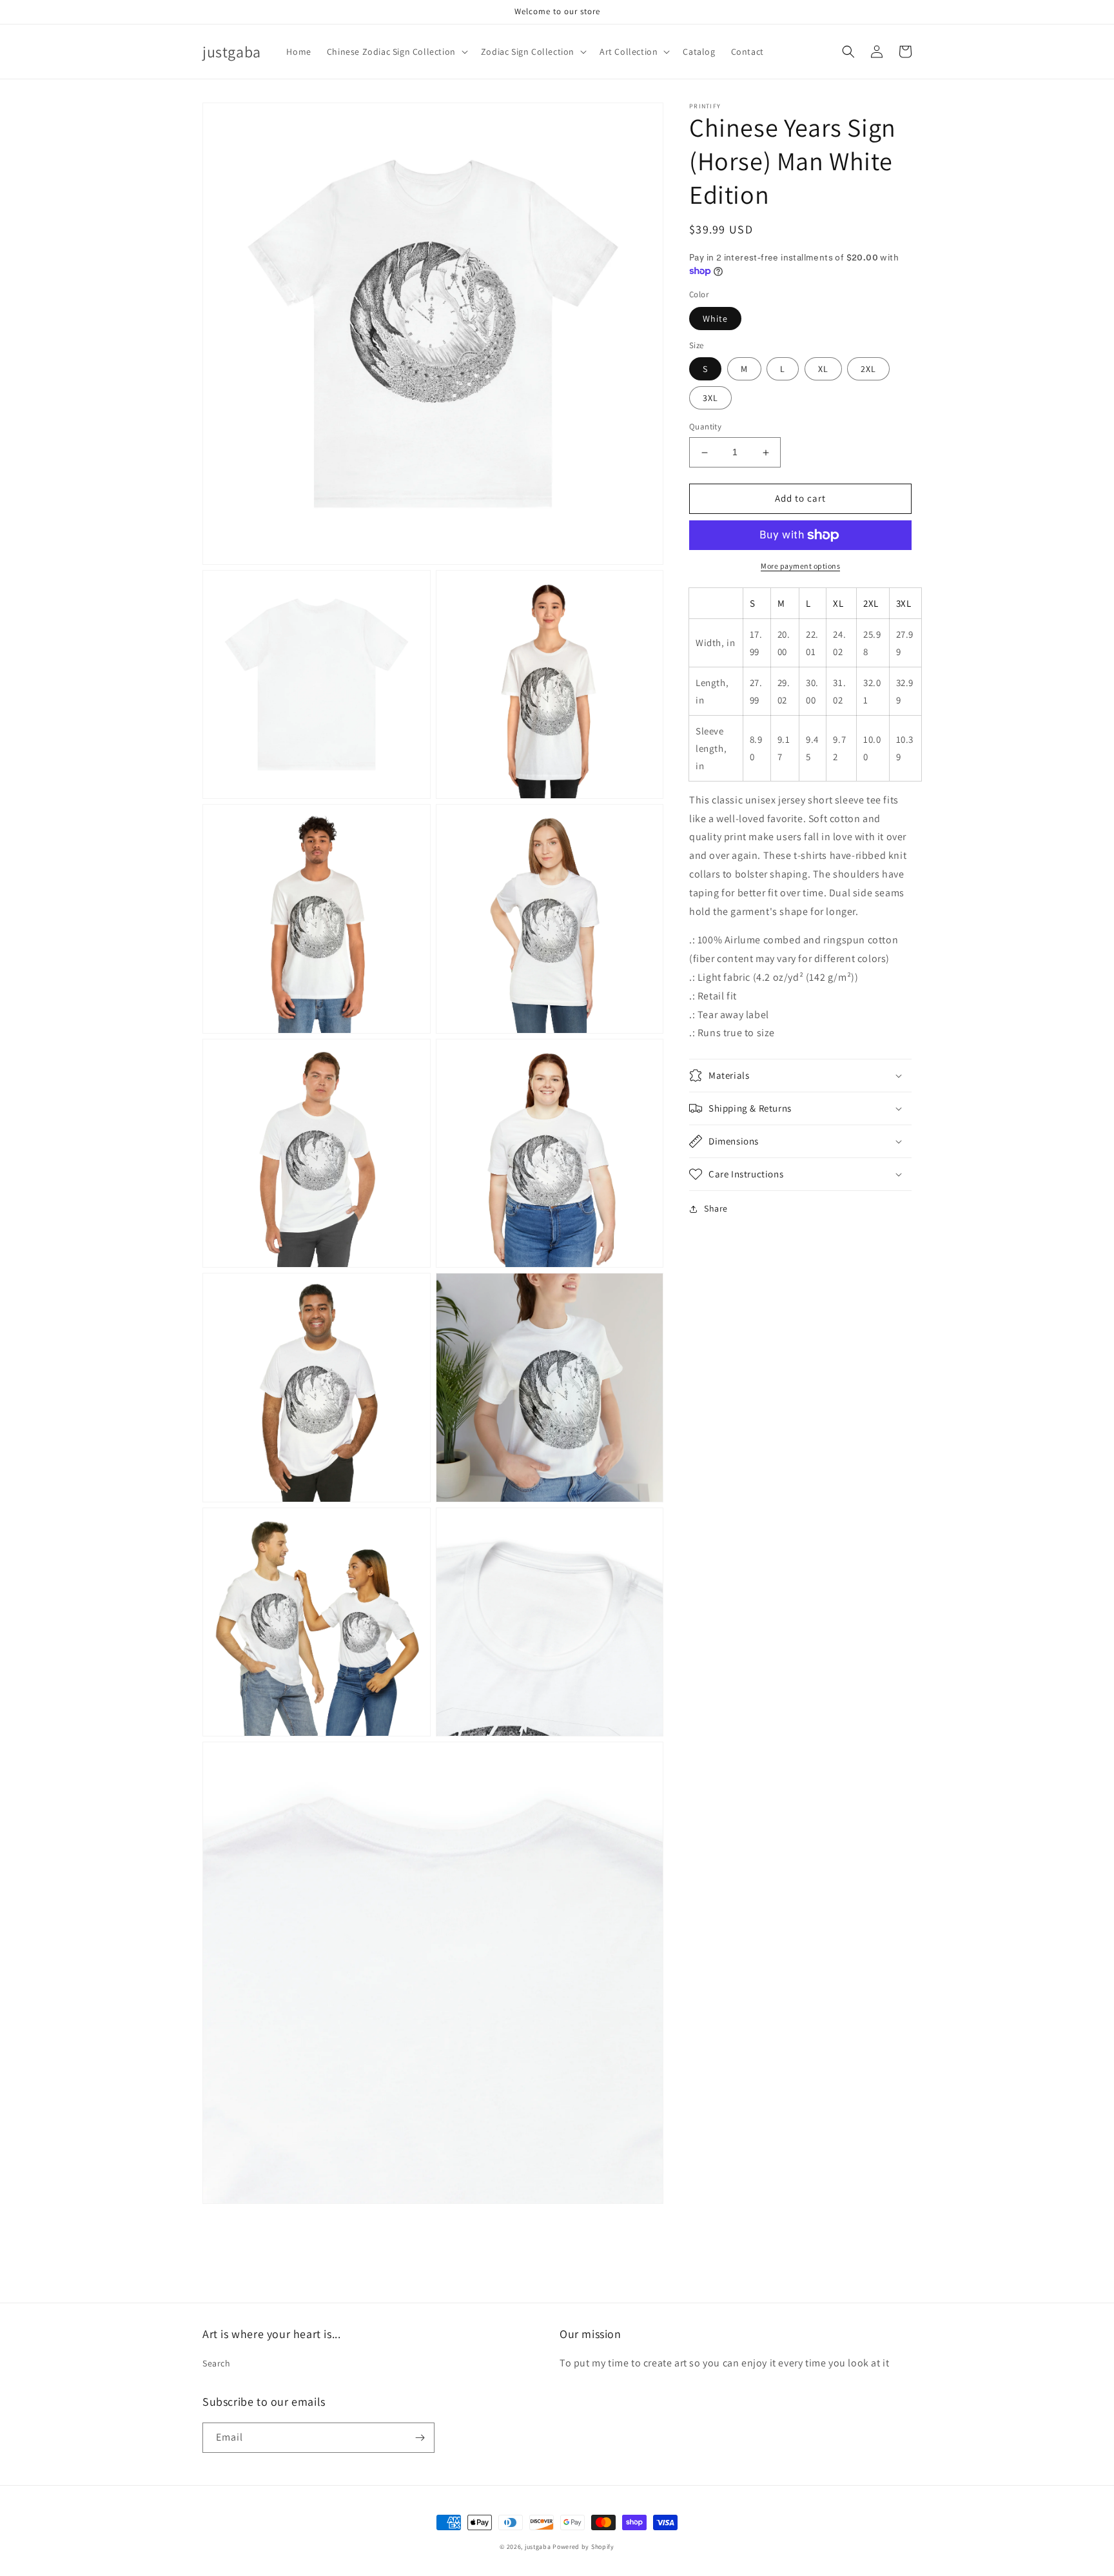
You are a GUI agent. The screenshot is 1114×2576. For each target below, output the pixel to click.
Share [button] (716, 1208)
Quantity (705, 427)
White (715, 319)
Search (217, 2363)
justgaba (538, 2547)
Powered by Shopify (583, 2547)
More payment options (800, 566)
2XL (868, 369)
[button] (396, 52)
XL (823, 369)
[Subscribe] (420, 2438)
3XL (710, 398)
